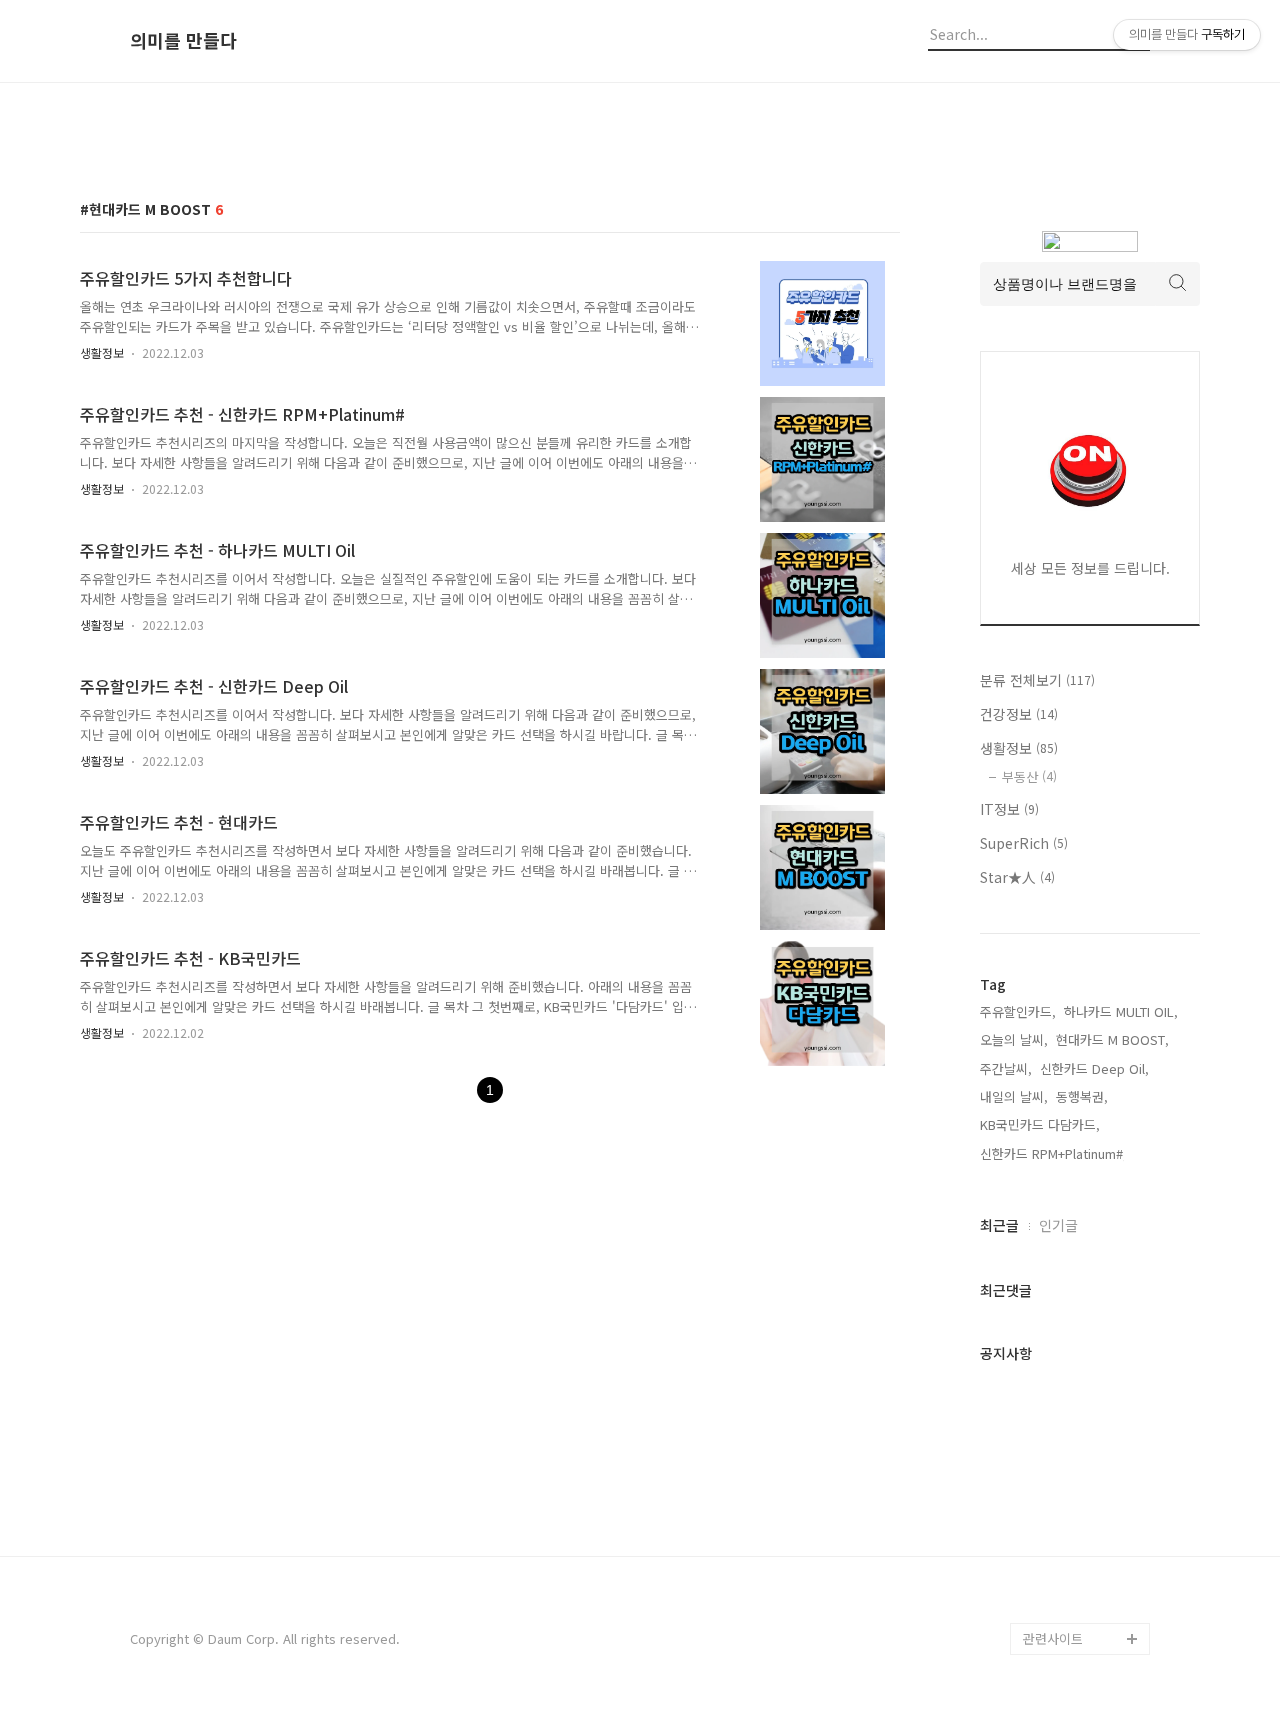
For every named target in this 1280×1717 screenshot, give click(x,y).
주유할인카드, (1018, 1011)
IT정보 (1009, 809)
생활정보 (102, 352)
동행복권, (1082, 1096)
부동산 (1029, 776)
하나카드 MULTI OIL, (1121, 1011)
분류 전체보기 (1037, 680)
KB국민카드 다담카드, (1040, 1124)
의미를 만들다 (183, 41)
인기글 (1058, 1225)
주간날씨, (1006, 1068)
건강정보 (1019, 714)
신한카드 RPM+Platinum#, (1053, 1153)
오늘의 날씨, (1014, 1039)
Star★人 (1017, 877)
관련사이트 (1053, 1638)
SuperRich (1024, 843)
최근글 (999, 1225)
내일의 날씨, (1014, 1096)
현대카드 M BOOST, (1112, 1039)
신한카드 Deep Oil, (1094, 1068)
